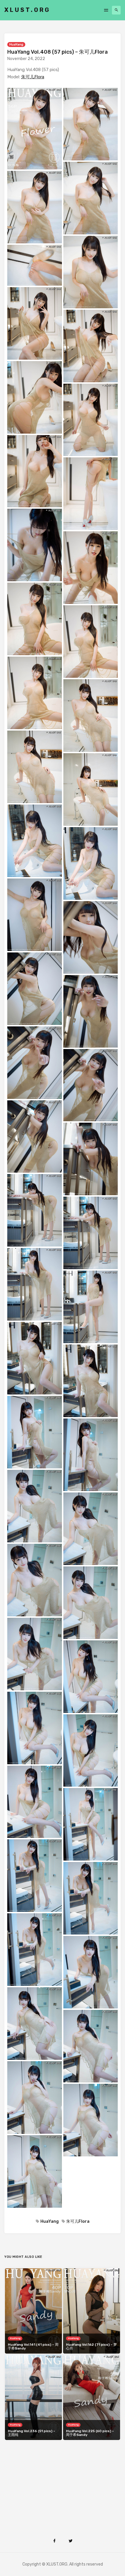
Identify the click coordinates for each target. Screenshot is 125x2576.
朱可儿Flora (33, 77)
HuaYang (16, 45)
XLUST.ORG (27, 10)
